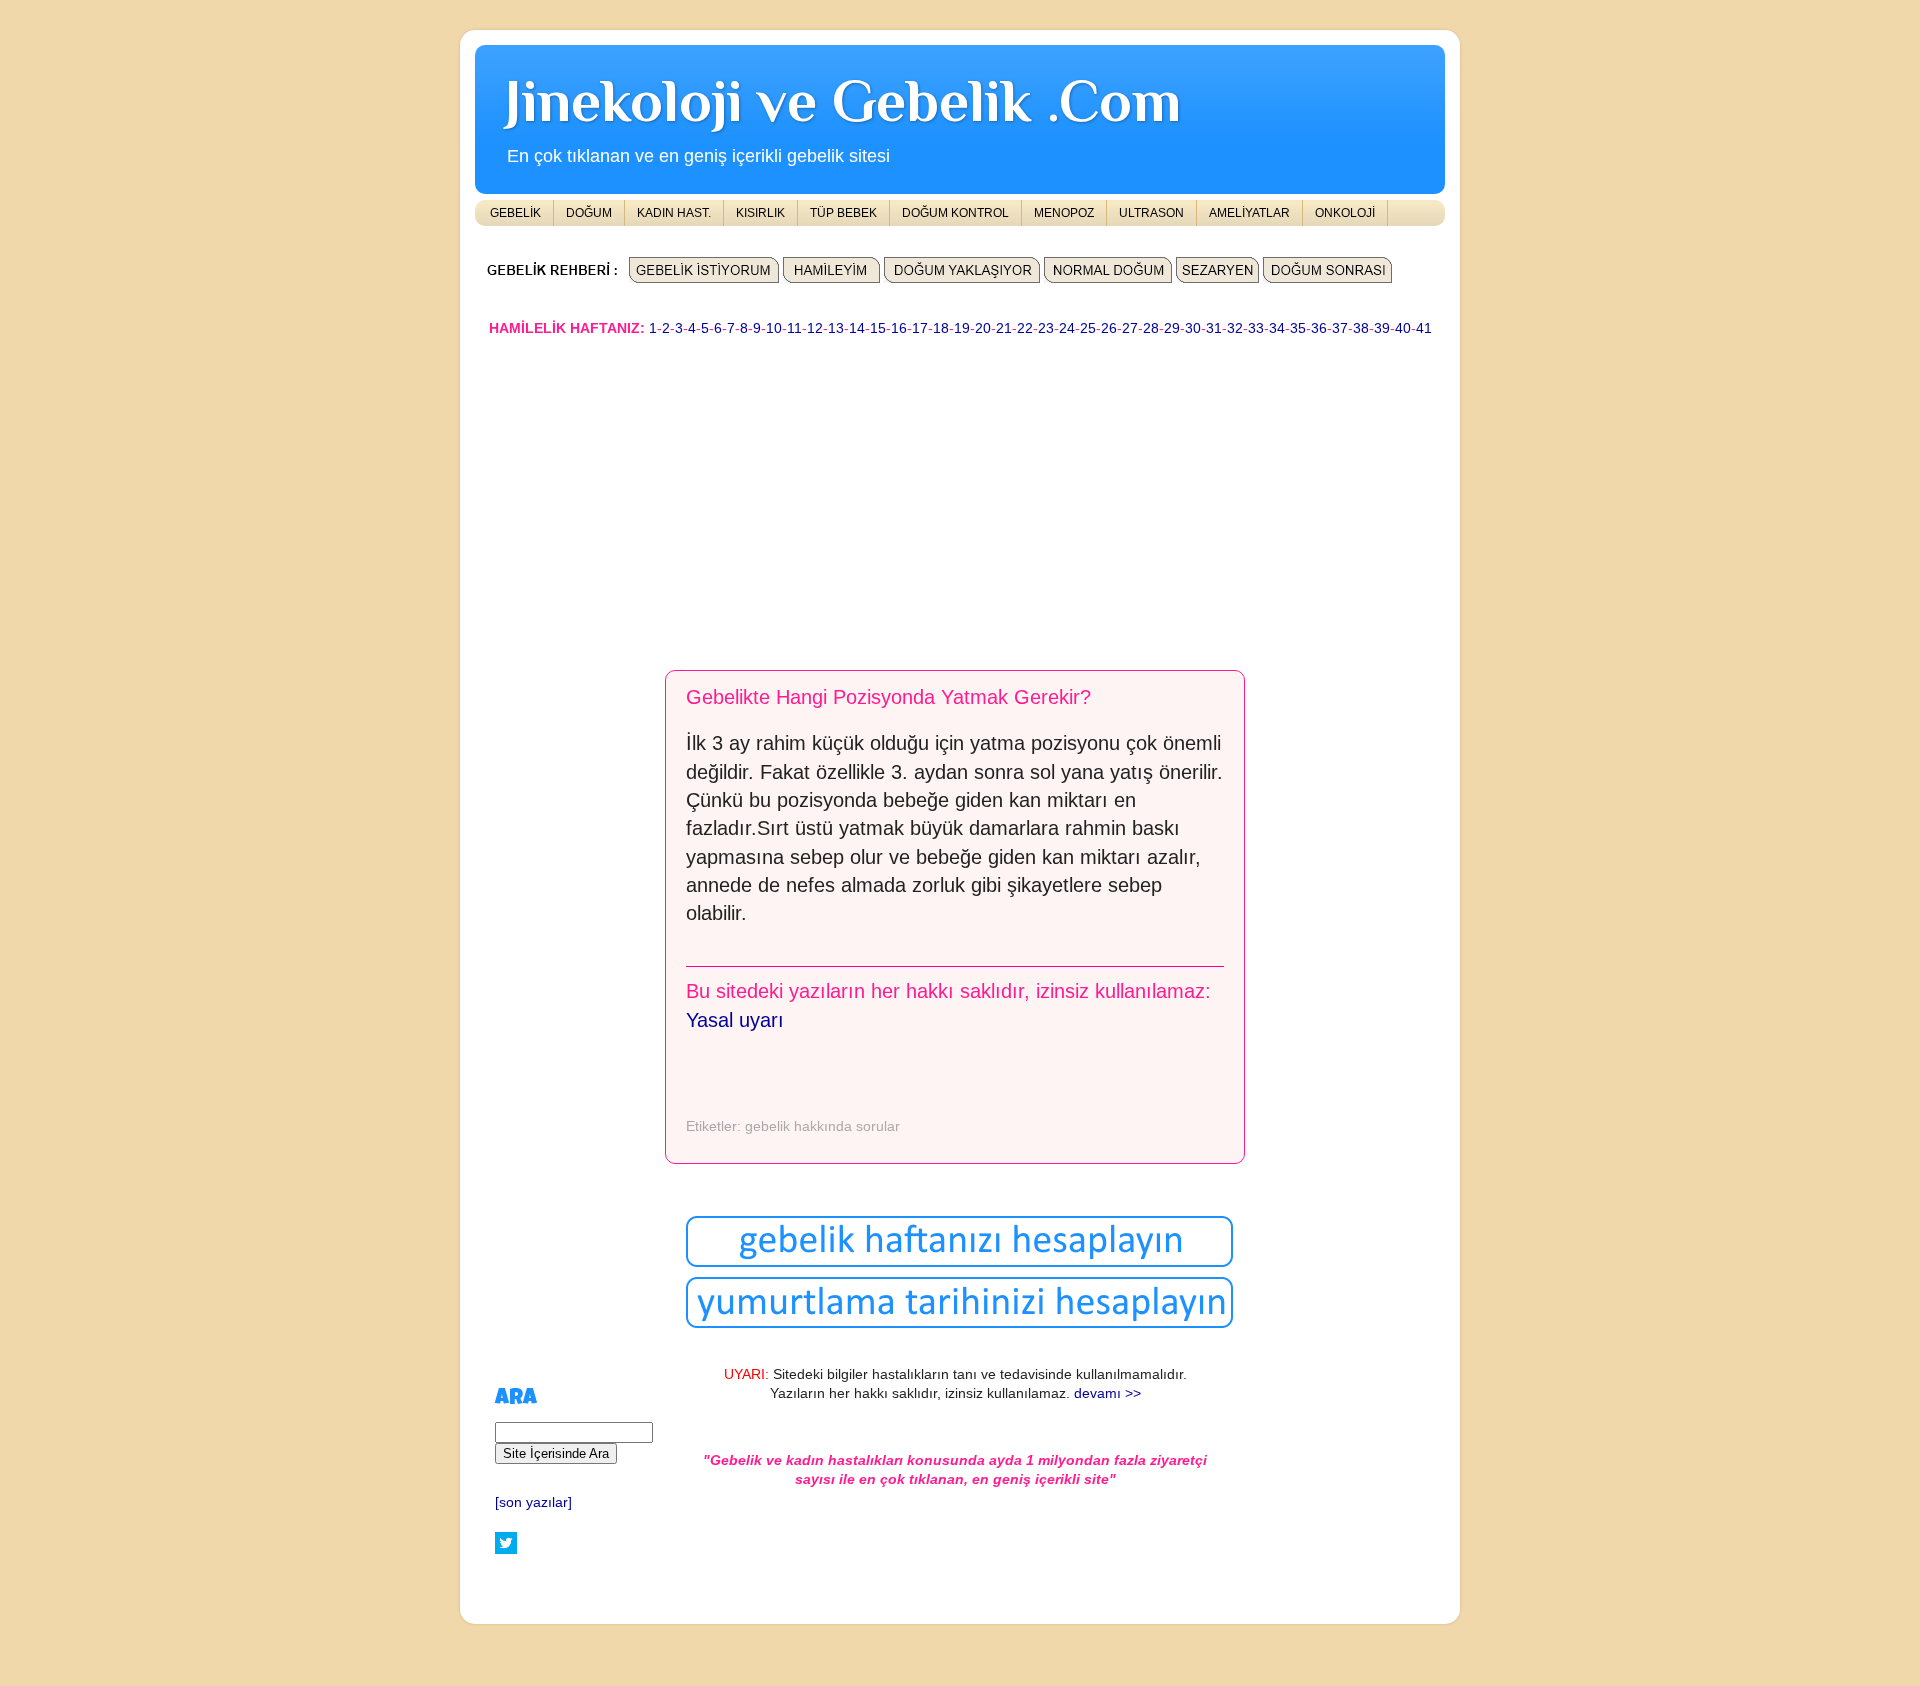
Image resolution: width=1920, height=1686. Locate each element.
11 (794, 328)
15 (878, 328)
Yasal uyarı (735, 1020)
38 (1361, 328)
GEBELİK (515, 213)
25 (1088, 328)
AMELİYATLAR (1249, 213)
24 (1067, 328)
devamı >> (1107, 1393)
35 (1298, 328)
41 (1424, 328)
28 (1151, 328)
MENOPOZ (1064, 213)
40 (1403, 328)
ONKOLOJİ (1345, 213)
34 (1277, 328)
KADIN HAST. (674, 213)
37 (1340, 328)
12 (815, 328)
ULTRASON (1151, 213)
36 (1319, 328)
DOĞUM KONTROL (955, 213)
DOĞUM (589, 213)
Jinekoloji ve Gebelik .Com (843, 100)
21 (1004, 328)
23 (1046, 328)
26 (1109, 328)
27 (1130, 328)
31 (1214, 328)
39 (1382, 328)
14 (857, 328)
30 (1193, 328)
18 (941, 328)
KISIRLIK (760, 213)
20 (983, 328)
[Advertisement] (960, 494)
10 (774, 328)
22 (1025, 328)
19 (962, 328)
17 (920, 328)
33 (1256, 328)
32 (1235, 328)
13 (836, 328)
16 (899, 328)
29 (1172, 328)
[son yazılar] (533, 1502)
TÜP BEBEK (843, 213)
